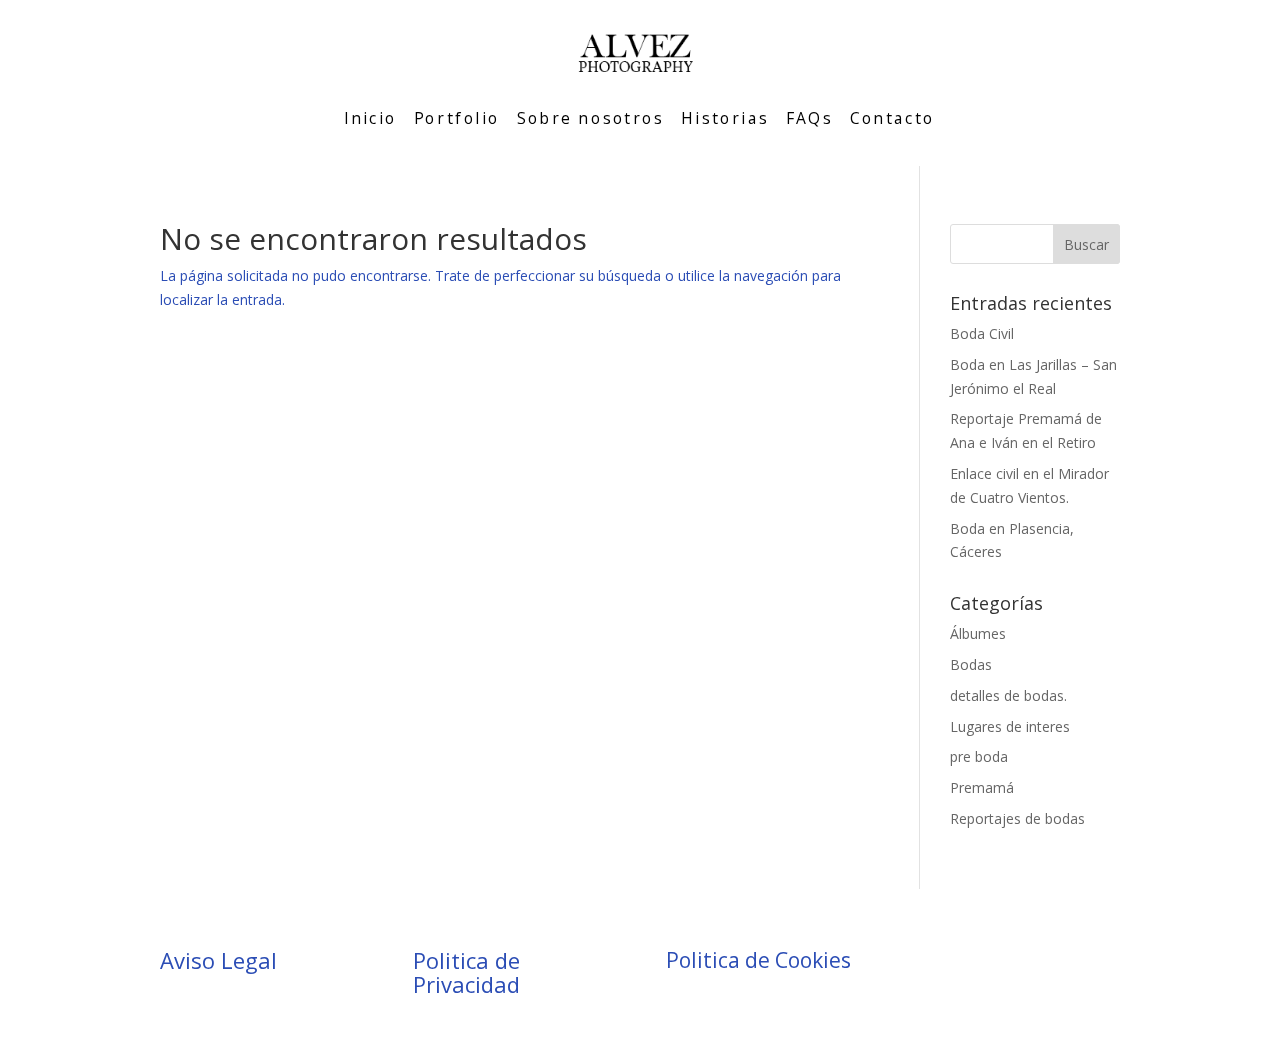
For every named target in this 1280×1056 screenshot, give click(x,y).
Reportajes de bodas (1017, 818)
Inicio (370, 117)
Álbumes (978, 633)
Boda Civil (982, 333)
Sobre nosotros (590, 117)
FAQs (809, 117)
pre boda (979, 756)
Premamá (982, 787)
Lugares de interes (1010, 726)
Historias (724, 117)
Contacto (892, 117)
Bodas (971, 664)
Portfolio (457, 117)
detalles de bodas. (1008, 695)
